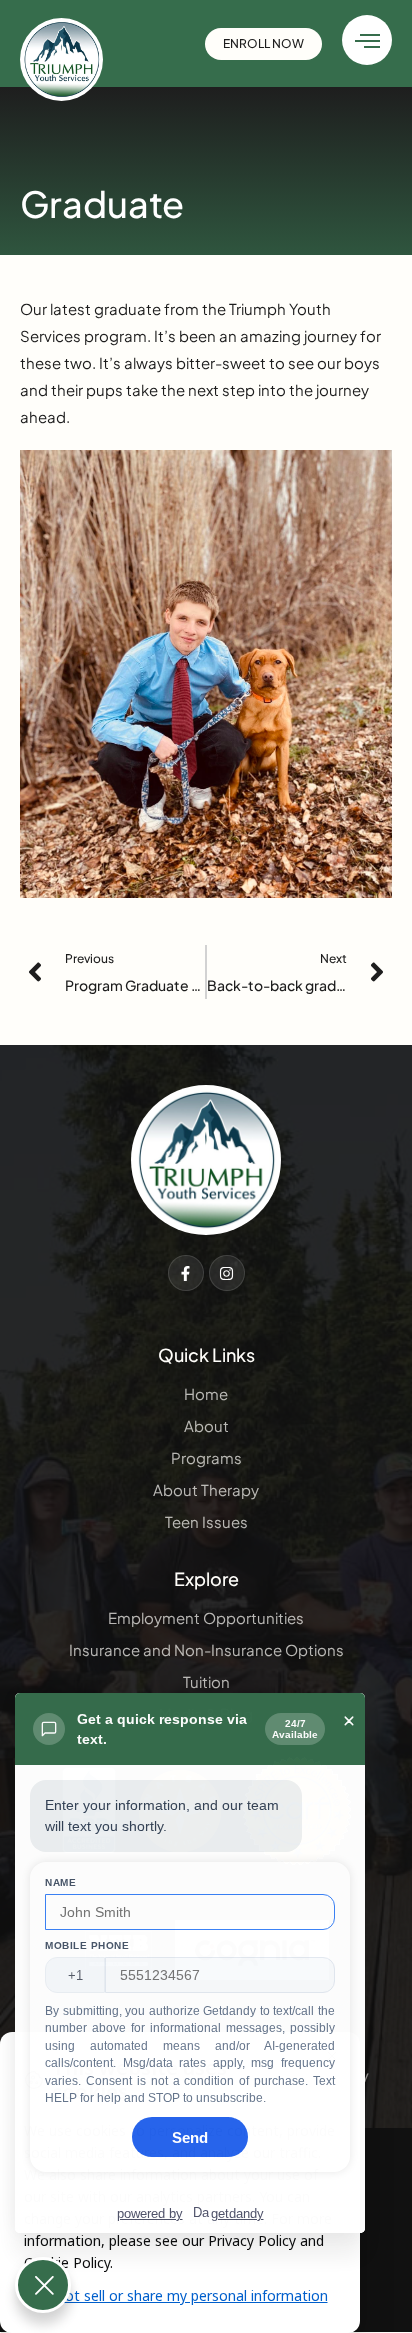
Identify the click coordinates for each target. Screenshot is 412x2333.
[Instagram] (227, 1273)
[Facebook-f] (186, 1273)
